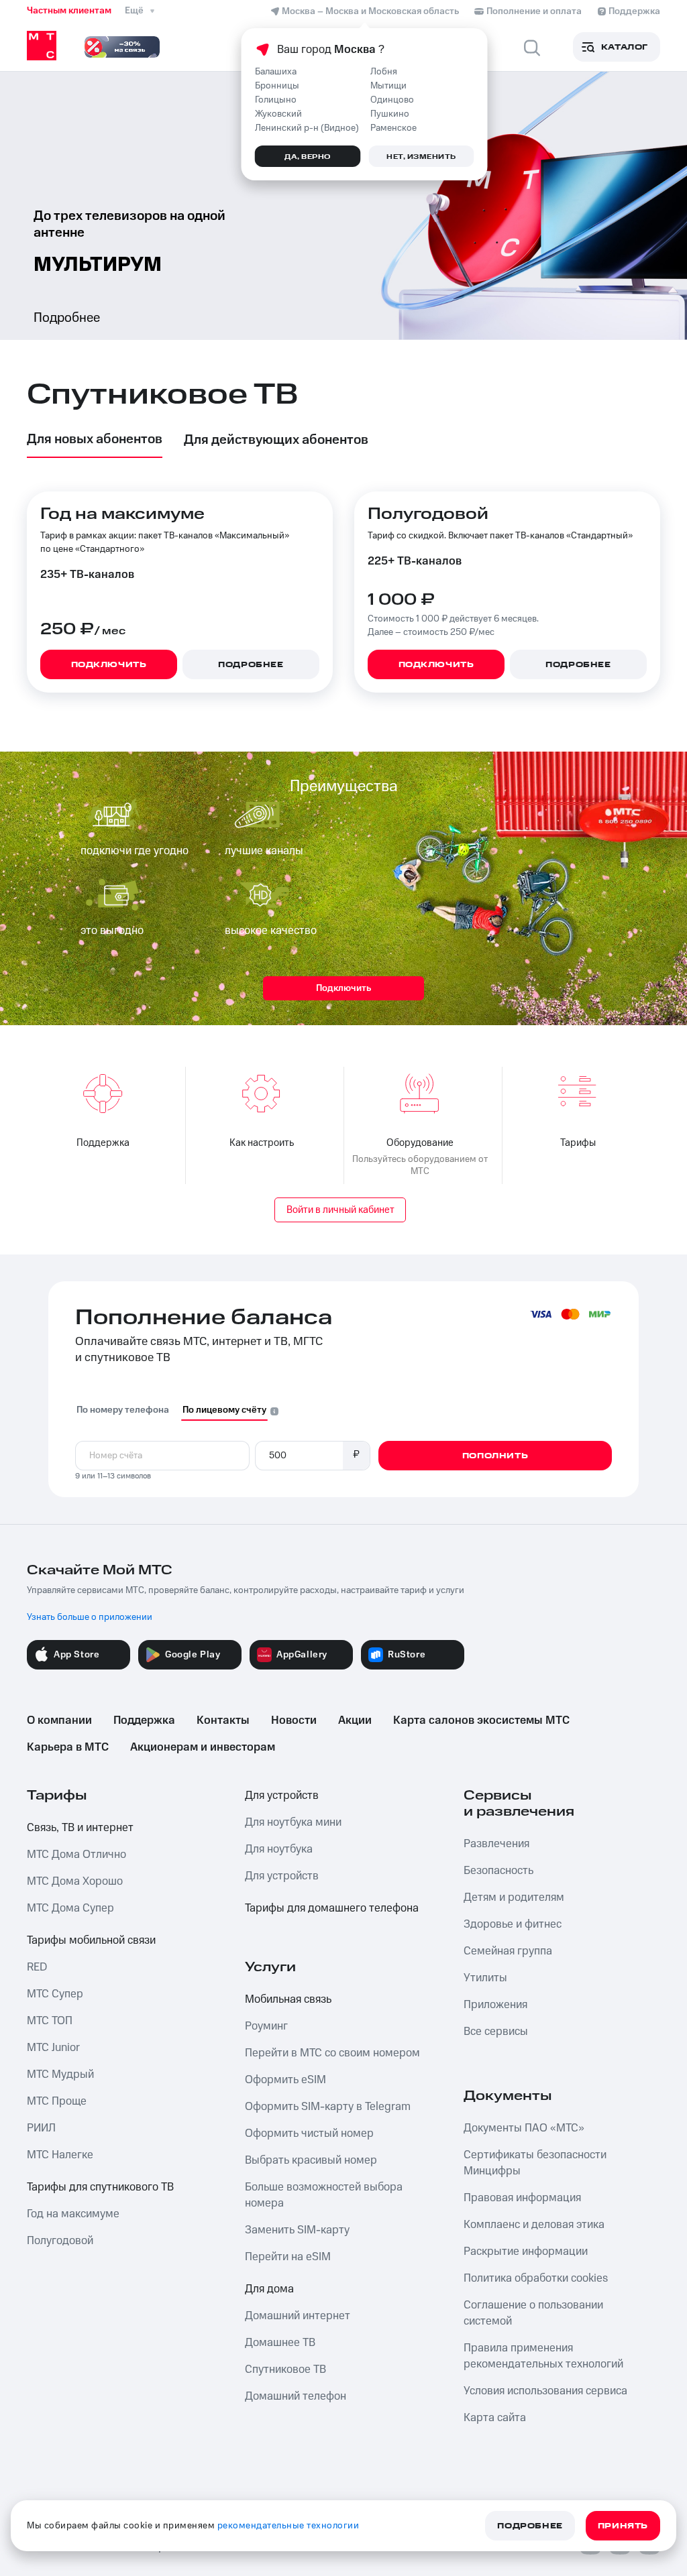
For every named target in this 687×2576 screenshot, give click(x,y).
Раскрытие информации (526, 2251)
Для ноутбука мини (293, 1822)
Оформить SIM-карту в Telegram (328, 2107)
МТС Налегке (60, 2155)
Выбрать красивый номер (311, 2160)
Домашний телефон (296, 2396)
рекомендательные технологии (288, 2526)
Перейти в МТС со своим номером (332, 2053)
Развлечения (496, 1844)
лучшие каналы (264, 851)
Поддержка (144, 1720)
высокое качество (271, 931)
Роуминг (266, 2026)
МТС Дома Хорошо (75, 1881)
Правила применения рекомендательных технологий (543, 2356)
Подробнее (67, 318)
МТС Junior (53, 2048)
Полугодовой (60, 2241)
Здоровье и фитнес (513, 1924)
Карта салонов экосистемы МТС (481, 1720)
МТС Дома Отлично (76, 1855)
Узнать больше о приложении (90, 1617)
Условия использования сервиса (545, 2391)
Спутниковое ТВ (285, 2369)
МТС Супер (55, 1994)
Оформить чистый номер (309, 2133)
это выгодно (112, 931)
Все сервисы (496, 2032)
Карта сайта (495, 2418)
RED (37, 1967)
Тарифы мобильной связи (91, 1940)
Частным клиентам (69, 11)
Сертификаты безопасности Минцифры (535, 2163)
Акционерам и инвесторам (203, 1747)
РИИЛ (41, 2128)
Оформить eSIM (285, 2080)
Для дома (269, 2289)
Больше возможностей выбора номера (324, 2195)
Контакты (223, 1720)
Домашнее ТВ (280, 2343)
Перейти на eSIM (288, 2257)
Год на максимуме (73, 2214)
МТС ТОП (50, 2021)
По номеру (123, 1410)
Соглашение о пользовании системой (533, 2313)
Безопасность (498, 1871)
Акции (355, 1720)
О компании (59, 1720)
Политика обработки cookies (536, 2278)
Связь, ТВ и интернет (80, 1828)
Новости (294, 1720)
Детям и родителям (514, 1897)
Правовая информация (522, 2198)
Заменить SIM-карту (297, 2230)
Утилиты (485, 1978)
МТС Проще (57, 2101)
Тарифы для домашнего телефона (332, 1908)
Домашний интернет (298, 2316)
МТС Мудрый (60, 2074)
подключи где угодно (135, 851)
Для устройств (282, 1796)
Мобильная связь (288, 1999)
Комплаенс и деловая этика (534, 2225)
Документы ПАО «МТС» (524, 2128)
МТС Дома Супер (70, 1908)
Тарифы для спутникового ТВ (100, 2187)
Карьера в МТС (68, 1747)
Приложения (495, 2005)
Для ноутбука (279, 1849)
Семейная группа (508, 1951)
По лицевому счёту (224, 1410)
